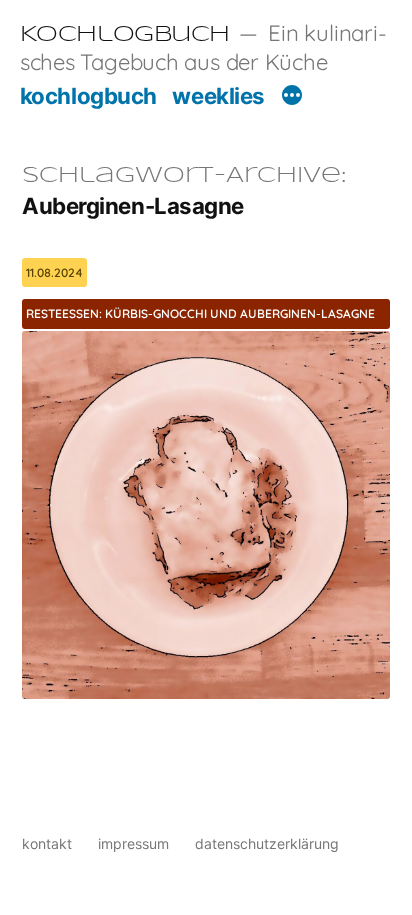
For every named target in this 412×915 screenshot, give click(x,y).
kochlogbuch (88, 95)
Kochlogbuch (125, 35)
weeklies (218, 95)
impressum (133, 843)
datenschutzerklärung (267, 843)
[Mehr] (292, 98)
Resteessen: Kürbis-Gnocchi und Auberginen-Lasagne (200, 313)
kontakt (47, 843)
